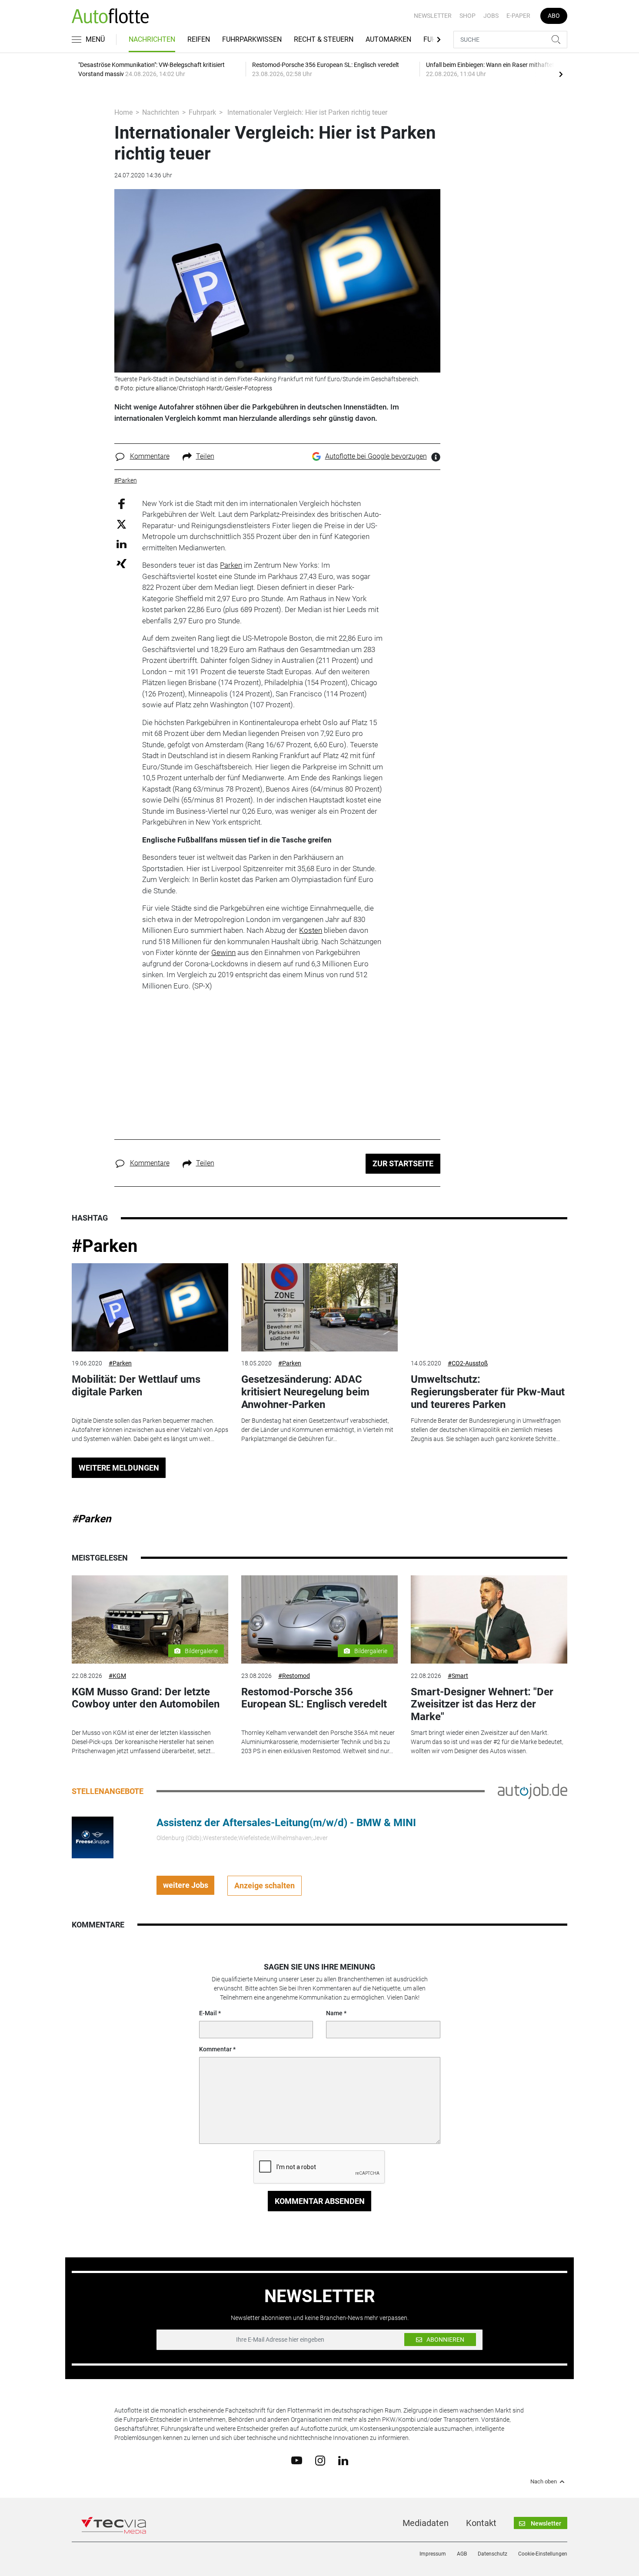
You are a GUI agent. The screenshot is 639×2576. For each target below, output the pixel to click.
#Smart (458, 1676)
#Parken (105, 1246)
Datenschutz (493, 2554)
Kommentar (215, 2049)
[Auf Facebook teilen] (121, 503)
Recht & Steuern (324, 39)
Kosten (311, 930)
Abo (554, 16)
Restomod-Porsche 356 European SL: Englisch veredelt (314, 1698)
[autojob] (532, 1791)
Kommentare (150, 456)
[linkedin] (343, 2460)
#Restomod (294, 1676)
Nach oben (544, 2482)
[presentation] (561, 74)
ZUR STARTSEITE (403, 1163)
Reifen (199, 39)
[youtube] (297, 2460)
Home (123, 112)
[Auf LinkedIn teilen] (121, 544)
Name (334, 2013)
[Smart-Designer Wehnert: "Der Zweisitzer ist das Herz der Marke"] (489, 1619)
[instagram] (320, 2460)
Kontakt (481, 2523)
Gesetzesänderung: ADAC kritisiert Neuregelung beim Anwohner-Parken (305, 1392)
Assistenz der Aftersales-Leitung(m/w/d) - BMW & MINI (286, 1823)
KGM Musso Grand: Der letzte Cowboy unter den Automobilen (146, 1698)
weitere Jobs (186, 1885)
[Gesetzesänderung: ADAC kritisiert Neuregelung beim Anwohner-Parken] (319, 1307)
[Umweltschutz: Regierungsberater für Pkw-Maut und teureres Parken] (489, 1307)
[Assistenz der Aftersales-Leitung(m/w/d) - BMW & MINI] (93, 1837)
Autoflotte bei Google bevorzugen (376, 456)
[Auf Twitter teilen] (121, 524)
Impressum (433, 2554)
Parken (231, 565)
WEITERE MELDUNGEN (119, 1468)
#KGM (117, 1676)
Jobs (491, 16)
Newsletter (433, 16)
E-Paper (518, 16)
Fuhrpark (202, 112)
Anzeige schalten (265, 1885)
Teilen (205, 456)
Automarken (388, 39)
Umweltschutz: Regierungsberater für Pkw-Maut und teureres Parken (488, 1392)
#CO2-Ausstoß (468, 1363)
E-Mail (208, 2013)
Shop (468, 16)
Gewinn (223, 952)
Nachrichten (152, 39)
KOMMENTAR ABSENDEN (320, 2201)
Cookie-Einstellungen (543, 2554)
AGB (462, 2554)
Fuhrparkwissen (252, 39)
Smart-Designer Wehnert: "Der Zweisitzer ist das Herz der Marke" (482, 1704)
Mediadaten (426, 2523)
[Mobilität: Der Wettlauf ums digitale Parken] (150, 1307)
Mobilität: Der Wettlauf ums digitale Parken (136, 1386)
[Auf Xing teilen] (121, 563)
